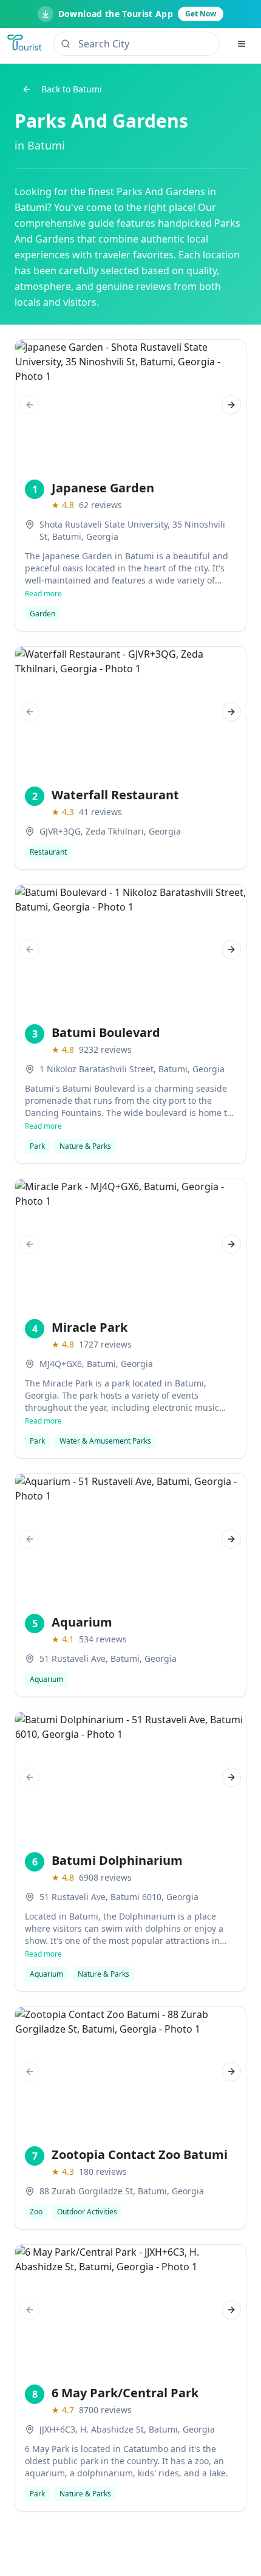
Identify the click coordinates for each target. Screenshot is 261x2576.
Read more (43, 594)
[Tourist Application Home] (25, 44)
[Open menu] (242, 44)
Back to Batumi (72, 89)
